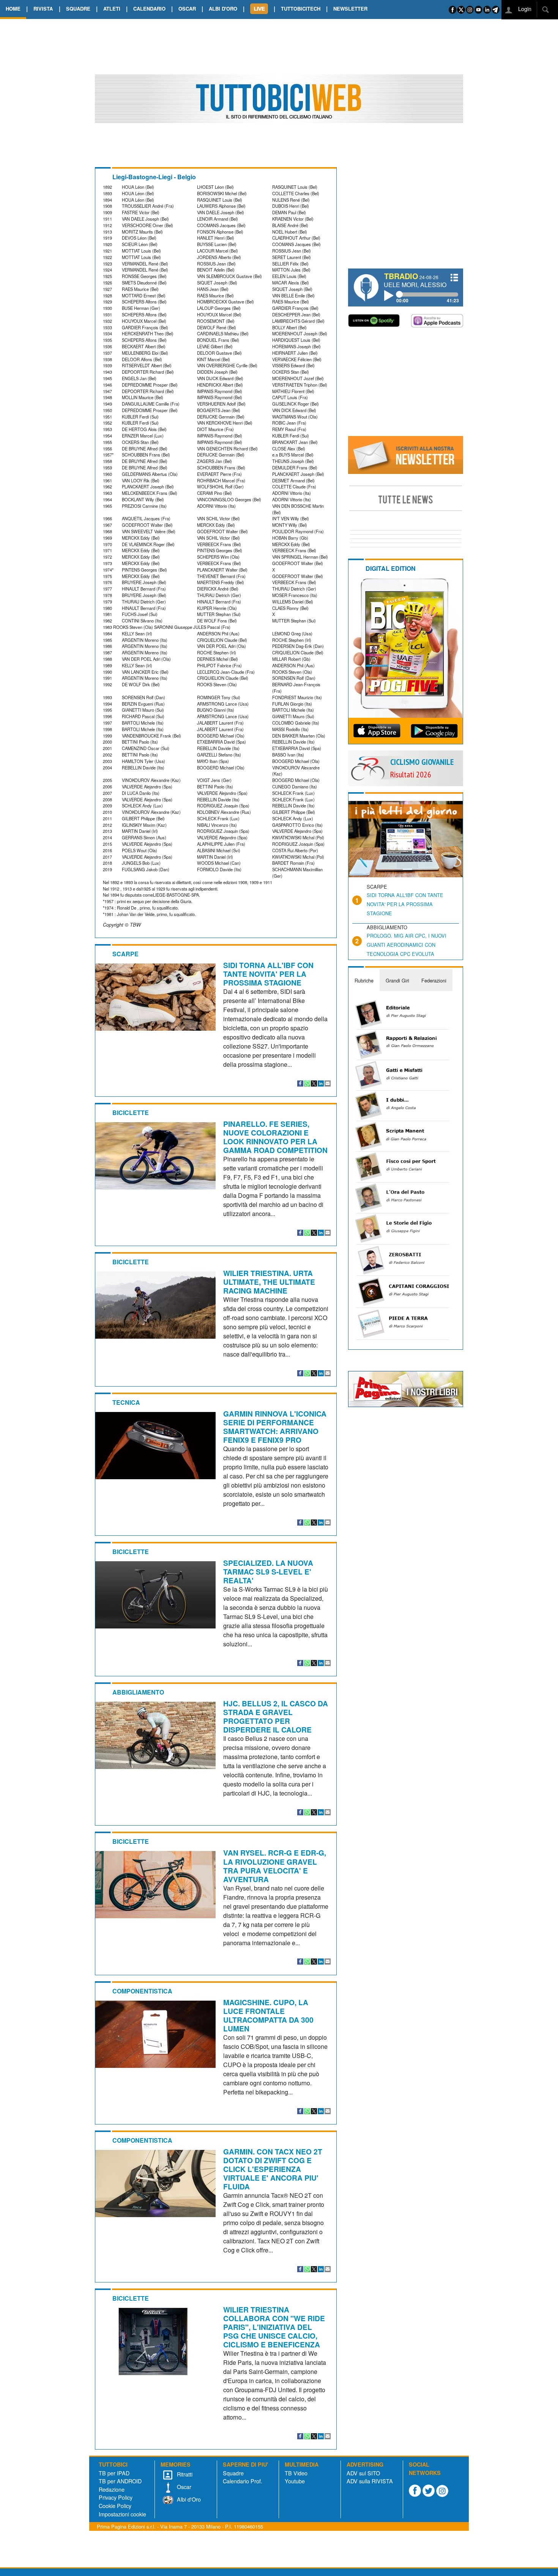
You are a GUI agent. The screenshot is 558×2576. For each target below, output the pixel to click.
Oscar (183, 2487)
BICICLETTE (131, 1113)
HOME (13, 9)
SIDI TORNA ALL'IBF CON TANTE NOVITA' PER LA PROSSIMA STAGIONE (268, 974)
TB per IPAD (114, 2473)
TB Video (296, 2473)
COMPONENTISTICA (142, 1991)
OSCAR (187, 9)
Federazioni (434, 980)
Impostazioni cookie (122, 2514)
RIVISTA (43, 9)
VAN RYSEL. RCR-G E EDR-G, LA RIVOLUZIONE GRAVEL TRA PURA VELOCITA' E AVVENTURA (275, 1866)
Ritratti (184, 2474)
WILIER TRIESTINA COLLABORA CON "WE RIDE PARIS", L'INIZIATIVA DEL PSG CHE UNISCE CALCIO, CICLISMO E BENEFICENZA (274, 2327)
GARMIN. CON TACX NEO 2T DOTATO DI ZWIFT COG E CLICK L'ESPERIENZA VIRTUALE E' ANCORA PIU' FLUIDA (273, 2169)
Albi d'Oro (188, 2499)
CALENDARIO (149, 9)
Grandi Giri (397, 980)
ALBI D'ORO (223, 9)
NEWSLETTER (350, 9)
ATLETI (112, 9)
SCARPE (125, 954)
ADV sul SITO (363, 2473)
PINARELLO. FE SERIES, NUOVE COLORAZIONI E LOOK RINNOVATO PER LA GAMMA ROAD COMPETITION (275, 1137)
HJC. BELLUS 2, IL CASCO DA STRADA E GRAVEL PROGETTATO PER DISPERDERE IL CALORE (276, 1716)
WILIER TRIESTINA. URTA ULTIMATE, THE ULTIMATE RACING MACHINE (269, 1282)
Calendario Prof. (243, 2481)
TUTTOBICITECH (301, 9)
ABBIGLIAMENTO (138, 1692)
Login (524, 9)
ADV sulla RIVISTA (370, 2481)
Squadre (233, 2473)
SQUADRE (78, 9)
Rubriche (364, 980)
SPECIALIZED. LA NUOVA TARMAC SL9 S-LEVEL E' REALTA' (268, 1572)
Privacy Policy (116, 2497)
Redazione (112, 2489)
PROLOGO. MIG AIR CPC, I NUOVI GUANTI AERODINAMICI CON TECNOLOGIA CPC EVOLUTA (407, 945)
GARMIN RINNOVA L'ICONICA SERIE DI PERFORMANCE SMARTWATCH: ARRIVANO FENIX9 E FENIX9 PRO (275, 1427)
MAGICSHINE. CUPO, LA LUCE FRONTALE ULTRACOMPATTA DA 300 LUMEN (268, 2015)
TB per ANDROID (120, 2481)
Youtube (295, 2481)
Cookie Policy (115, 2506)
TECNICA (126, 1402)
